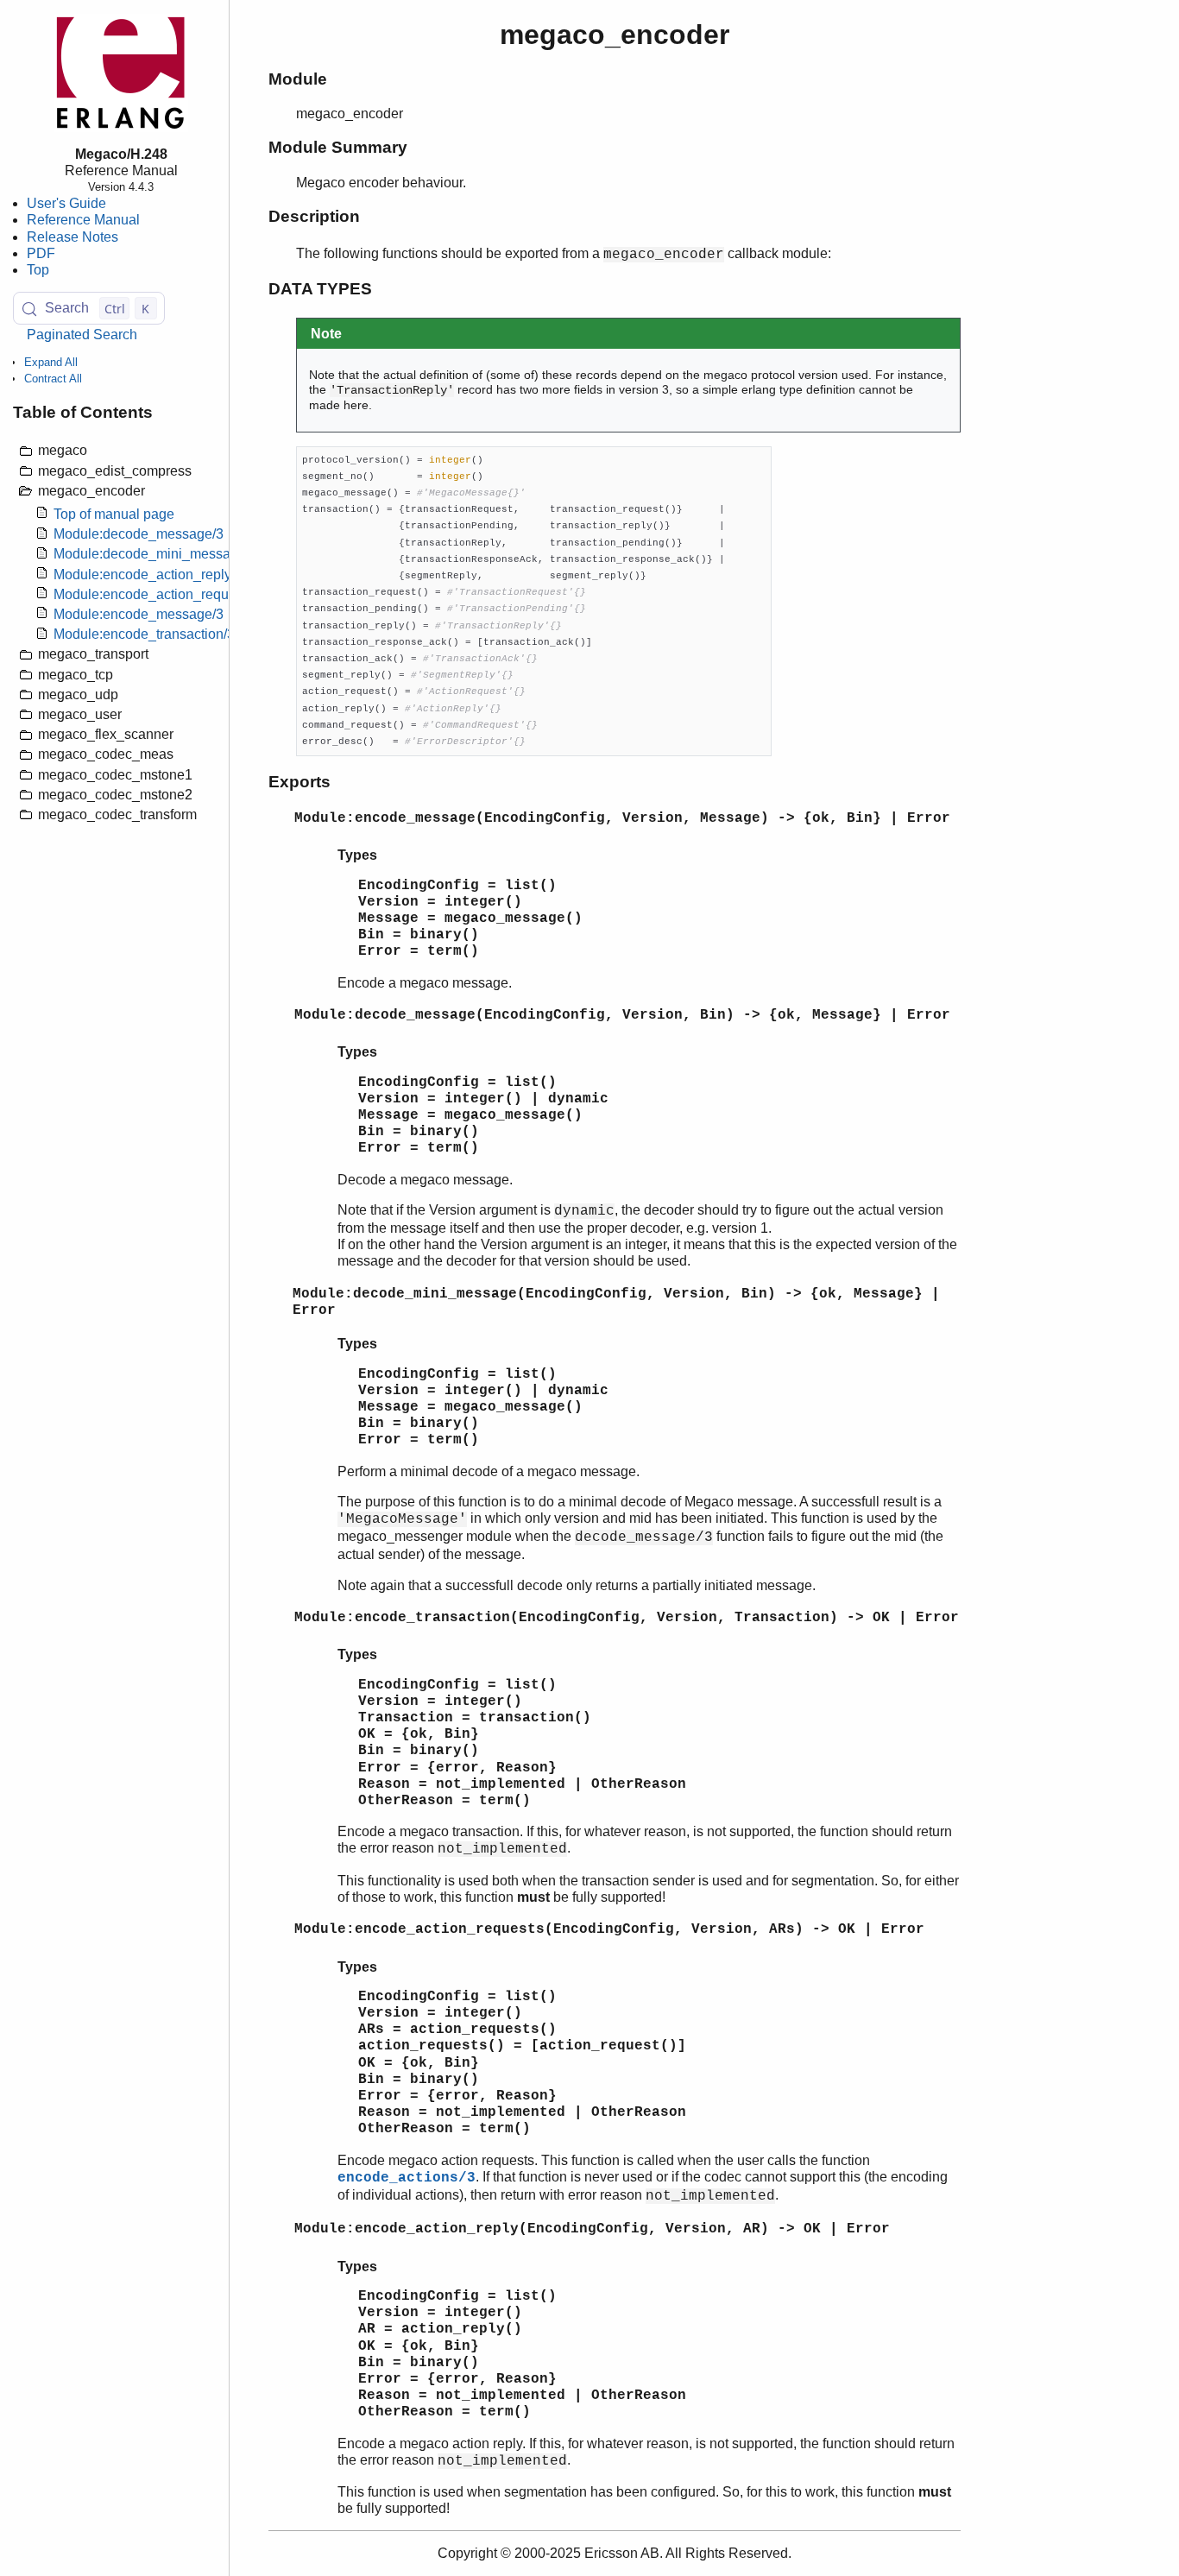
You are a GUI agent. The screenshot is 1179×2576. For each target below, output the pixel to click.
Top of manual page (114, 514)
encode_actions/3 (407, 2178)
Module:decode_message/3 (139, 535)
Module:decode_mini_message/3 (155, 555)
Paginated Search (82, 335)
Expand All (51, 362)
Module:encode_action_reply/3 (148, 575)
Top (38, 270)
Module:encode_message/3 (139, 614)
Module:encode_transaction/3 (144, 635)
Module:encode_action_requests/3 (159, 594)
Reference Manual (83, 221)
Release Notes (73, 237)
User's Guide (66, 204)
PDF (41, 253)
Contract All (53, 379)
